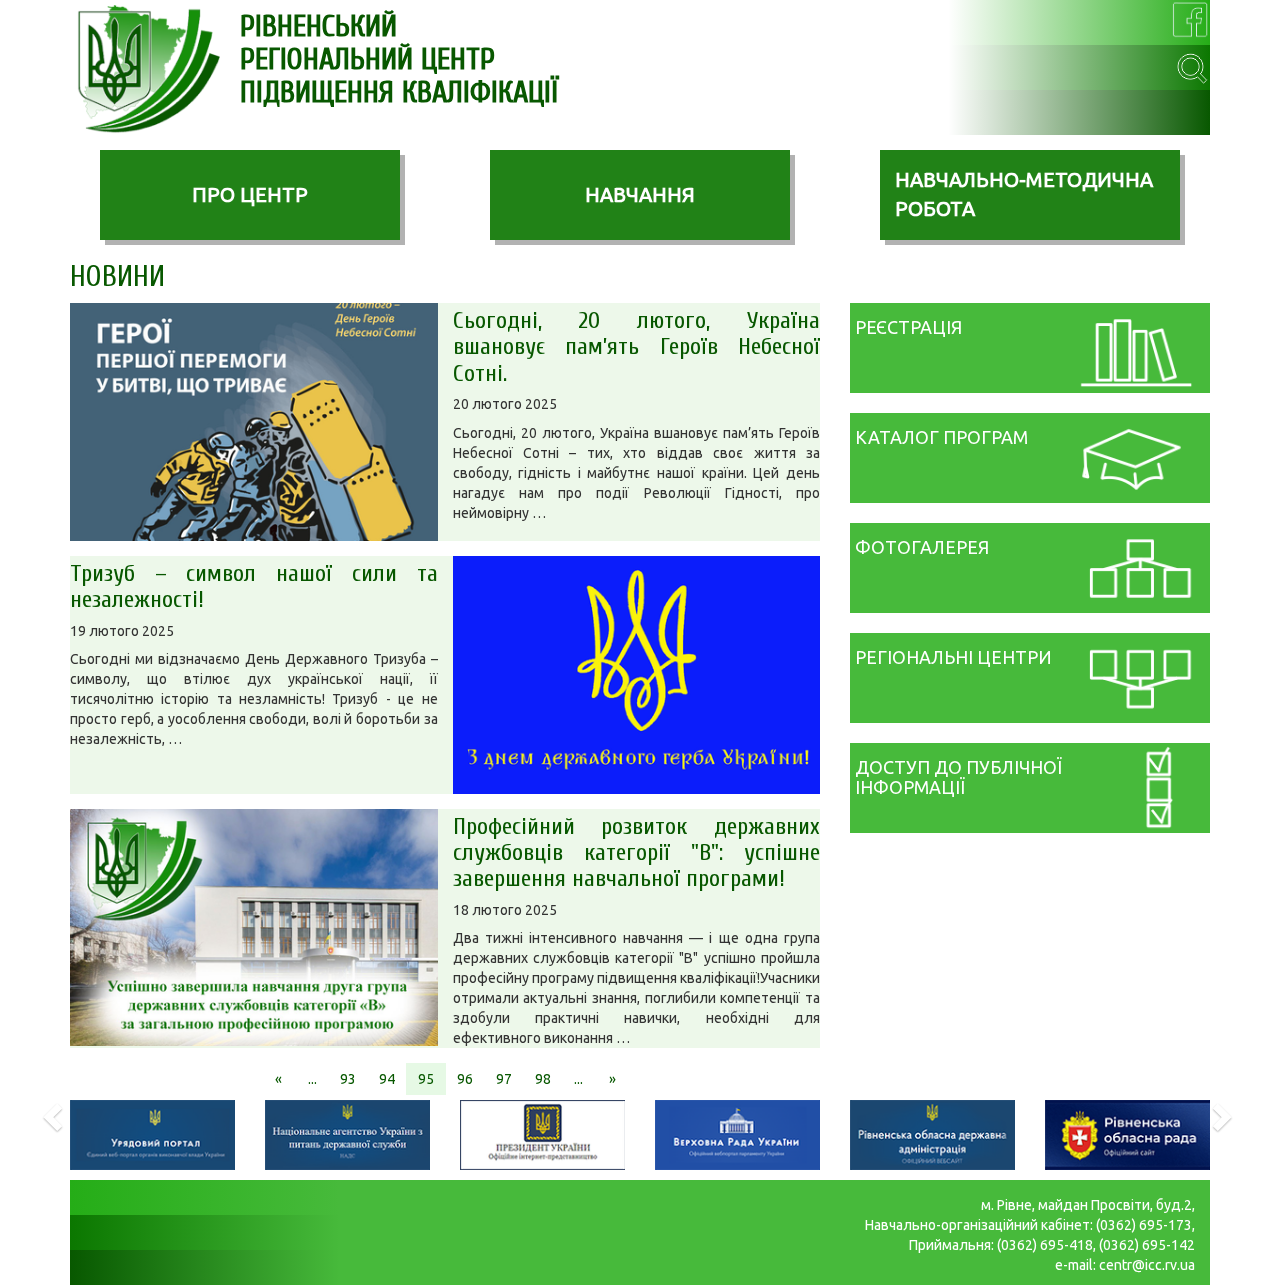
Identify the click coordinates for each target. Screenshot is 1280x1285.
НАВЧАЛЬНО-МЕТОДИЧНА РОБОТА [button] (1024, 194)
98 (543, 1079)
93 (348, 1079)
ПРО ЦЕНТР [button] (250, 194)
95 (426, 1079)
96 (465, 1079)
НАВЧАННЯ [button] (640, 194)
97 (504, 1079)
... (312, 1079)
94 (387, 1079)
